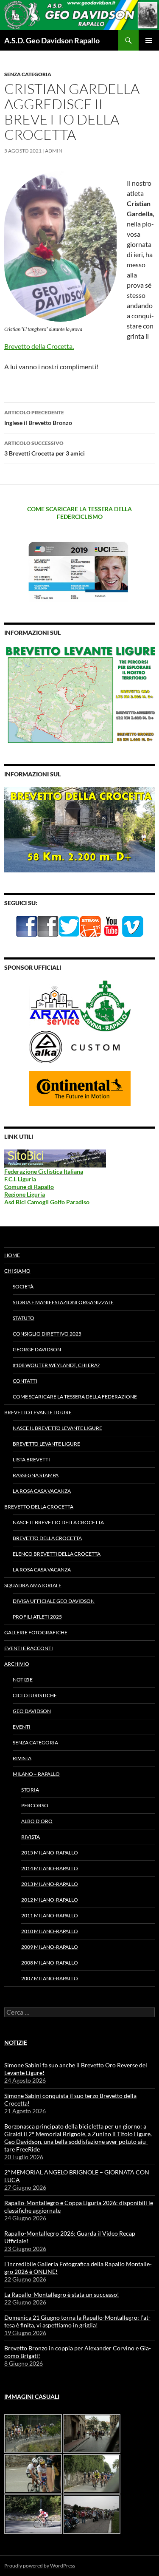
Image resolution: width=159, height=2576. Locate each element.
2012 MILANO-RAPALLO (50, 1900)
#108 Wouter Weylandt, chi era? (56, 1365)
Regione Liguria (25, 1194)
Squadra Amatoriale (33, 1585)
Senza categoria (28, 74)
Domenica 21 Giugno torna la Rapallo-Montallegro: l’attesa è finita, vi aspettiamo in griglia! (77, 2321)
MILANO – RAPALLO (36, 1774)
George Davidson (37, 1349)
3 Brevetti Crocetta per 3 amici (45, 448)
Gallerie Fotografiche (36, 1632)
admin (54, 151)
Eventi (22, 1727)
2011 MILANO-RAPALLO (50, 1915)
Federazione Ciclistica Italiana (44, 1171)
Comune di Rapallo (29, 1187)
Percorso (35, 1805)
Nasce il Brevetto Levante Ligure (57, 1428)
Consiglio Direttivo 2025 (47, 1334)
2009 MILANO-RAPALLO (50, 1947)
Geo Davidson (32, 1711)
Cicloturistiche (35, 1695)
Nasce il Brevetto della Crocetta (58, 1522)
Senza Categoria (35, 1742)
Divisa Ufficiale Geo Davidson (54, 1601)
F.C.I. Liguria (20, 1179)
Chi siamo (17, 1271)
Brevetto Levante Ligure (38, 1412)
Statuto (24, 1318)
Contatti (25, 1381)
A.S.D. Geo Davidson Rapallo (52, 40)
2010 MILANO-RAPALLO (50, 1931)
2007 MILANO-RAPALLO (50, 1978)
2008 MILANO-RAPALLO (50, 1963)
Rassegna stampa (36, 1475)
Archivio (17, 1664)
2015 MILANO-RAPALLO (50, 1853)
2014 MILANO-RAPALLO (50, 1868)
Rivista (22, 1758)
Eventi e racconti (29, 1648)
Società (23, 1287)
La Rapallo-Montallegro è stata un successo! (62, 2294)
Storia (30, 1790)
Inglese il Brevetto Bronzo (38, 418)
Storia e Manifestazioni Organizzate (63, 1302)
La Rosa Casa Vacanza (42, 1491)
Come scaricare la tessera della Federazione (75, 1397)
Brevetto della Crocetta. (39, 346)
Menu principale (149, 40)
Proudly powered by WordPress (40, 2566)
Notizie (23, 1680)
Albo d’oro (37, 1821)
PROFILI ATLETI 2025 (37, 1617)
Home (12, 1255)
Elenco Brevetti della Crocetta (57, 1554)
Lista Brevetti (31, 1459)
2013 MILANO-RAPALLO (50, 1884)
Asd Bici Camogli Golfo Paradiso (47, 1202)
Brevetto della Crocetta (39, 1507)
